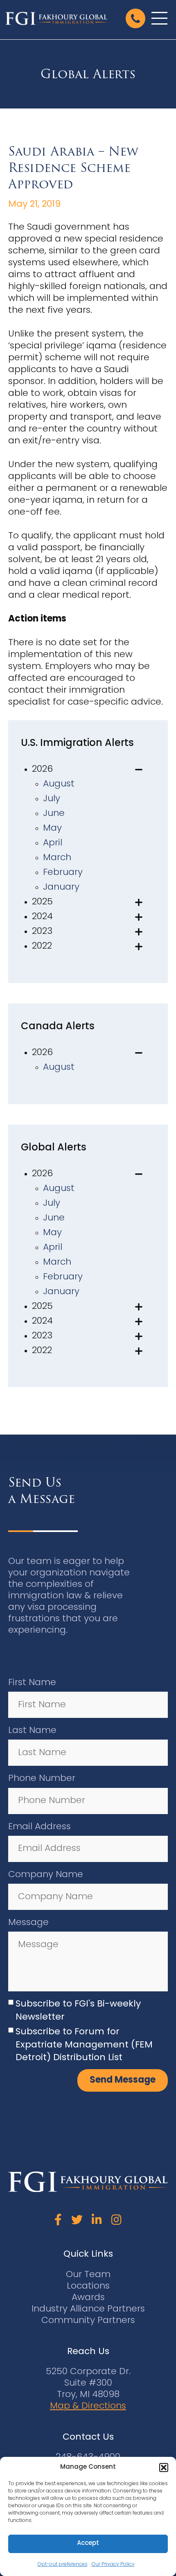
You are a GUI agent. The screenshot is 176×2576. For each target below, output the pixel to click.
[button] (164, 2468)
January (61, 887)
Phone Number (42, 1779)
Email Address (39, 1827)
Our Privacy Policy (113, 2565)
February (63, 873)
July (52, 799)
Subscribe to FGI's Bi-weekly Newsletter (78, 2011)
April (53, 843)
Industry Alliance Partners (88, 2309)
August (59, 784)
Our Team (88, 2275)
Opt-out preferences (63, 2565)
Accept (88, 2543)
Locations (88, 2286)
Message (28, 1923)
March (57, 858)
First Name (32, 1683)
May (52, 828)
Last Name (32, 1731)
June (54, 814)
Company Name (46, 1875)
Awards (88, 2298)
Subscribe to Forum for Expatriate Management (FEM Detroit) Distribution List (84, 2045)
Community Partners (88, 2321)
